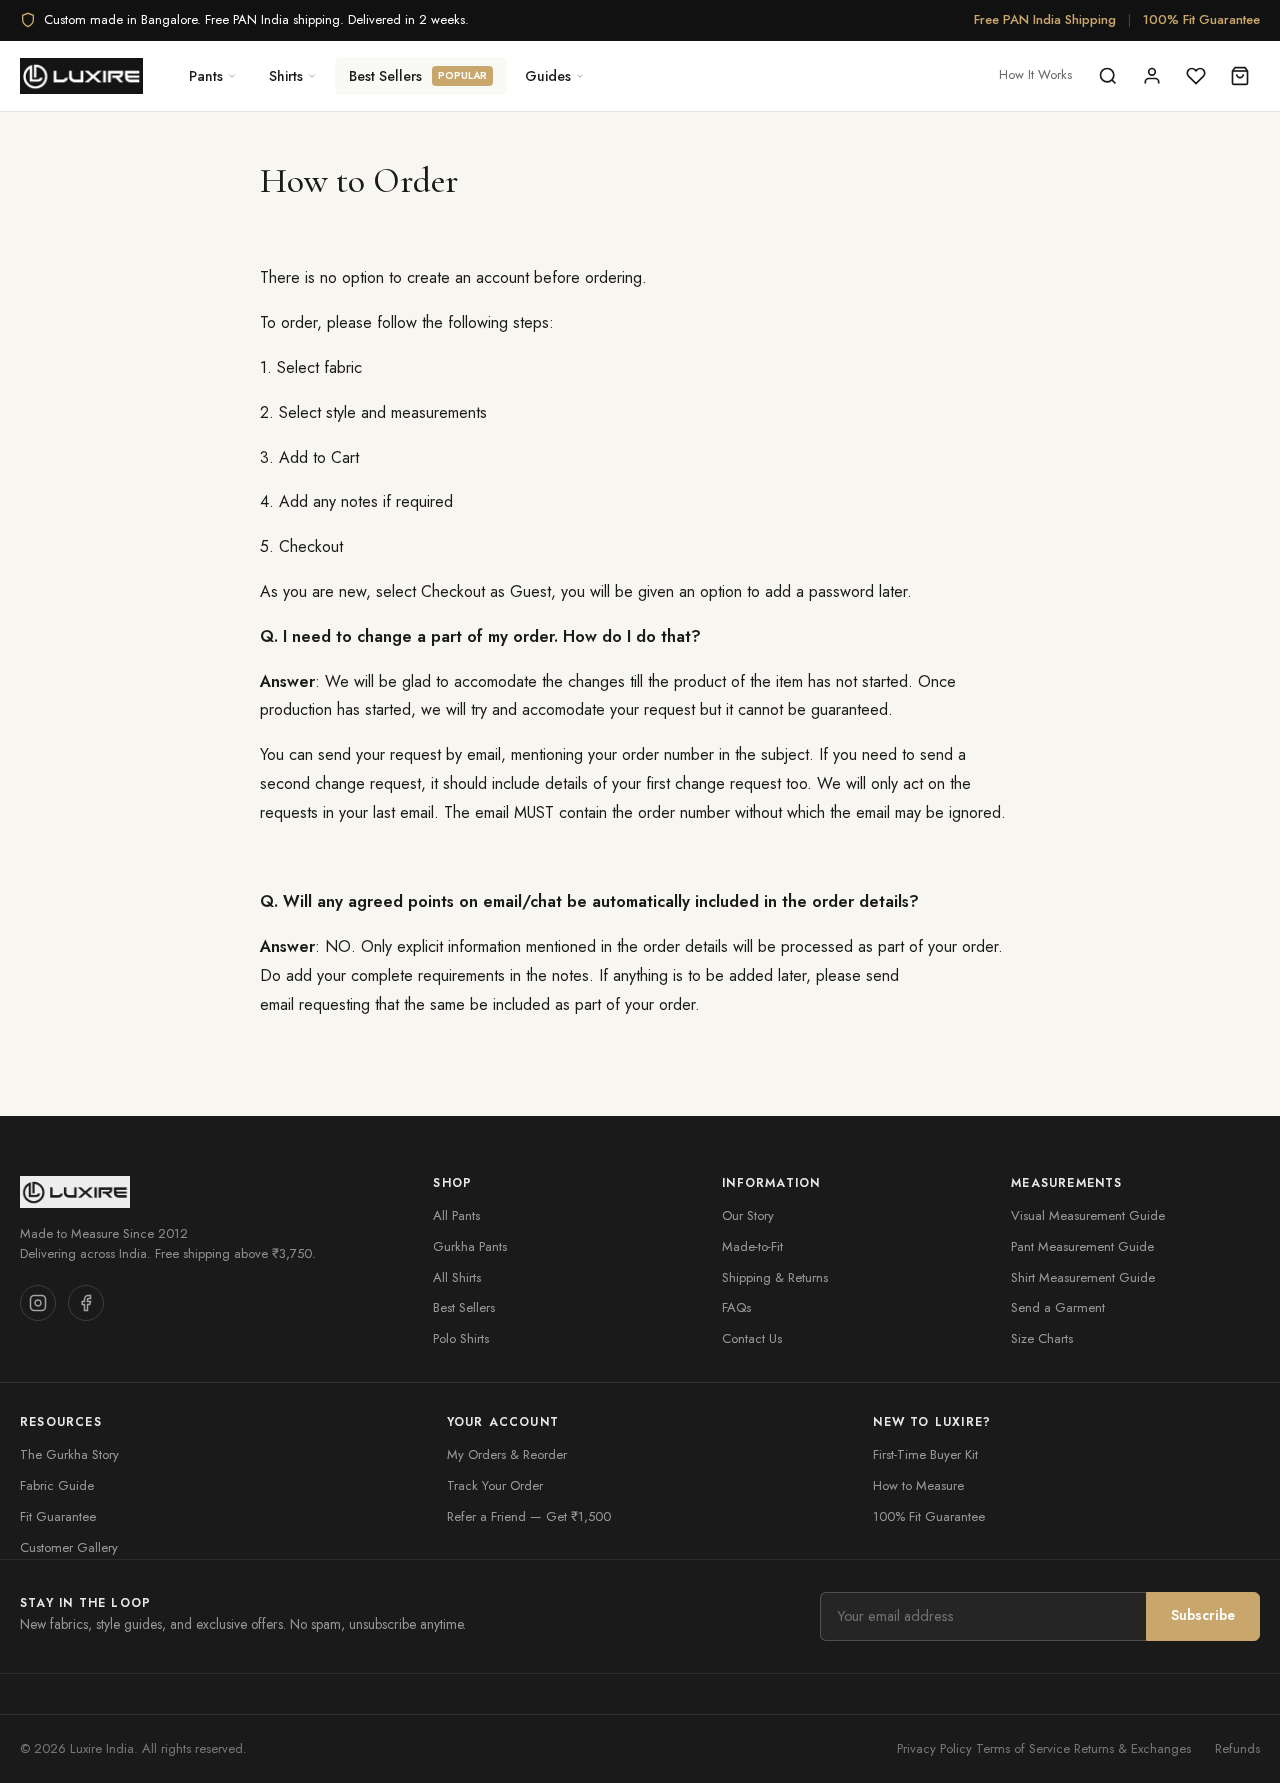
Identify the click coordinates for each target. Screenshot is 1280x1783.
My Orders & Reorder (507, 1454)
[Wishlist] (1196, 76)
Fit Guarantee (58, 1516)
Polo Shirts (461, 1338)
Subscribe (1203, 1615)
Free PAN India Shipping (1045, 19)
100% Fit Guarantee (1201, 19)
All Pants (456, 1215)
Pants (206, 76)
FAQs (736, 1307)
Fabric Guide (57, 1485)
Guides (548, 76)
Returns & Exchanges (1132, 1748)
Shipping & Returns (775, 1277)
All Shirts (457, 1277)
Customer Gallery (69, 1547)
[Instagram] (38, 1303)
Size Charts (1042, 1338)
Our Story (748, 1215)
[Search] (1108, 76)
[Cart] (1240, 76)
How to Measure (918, 1485)
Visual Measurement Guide (1088, 1215)
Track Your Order (495, 1485)
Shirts (286, 76)
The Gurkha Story (69, 1454)
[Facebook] (86, 1303)
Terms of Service (1023, 1748)
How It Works (1035, 74)
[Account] (1152, 76)
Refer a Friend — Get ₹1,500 (529, 1516)
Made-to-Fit (752, 1246)
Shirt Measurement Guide (1083, 1277)
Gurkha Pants (470, 1246)
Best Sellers (418, 76)
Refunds (1237, 1748)
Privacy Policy (934, 1748)
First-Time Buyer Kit (925, 1454)
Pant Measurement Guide (1082, 1246)
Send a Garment (1058, 1307)
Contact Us (752, 1338)
